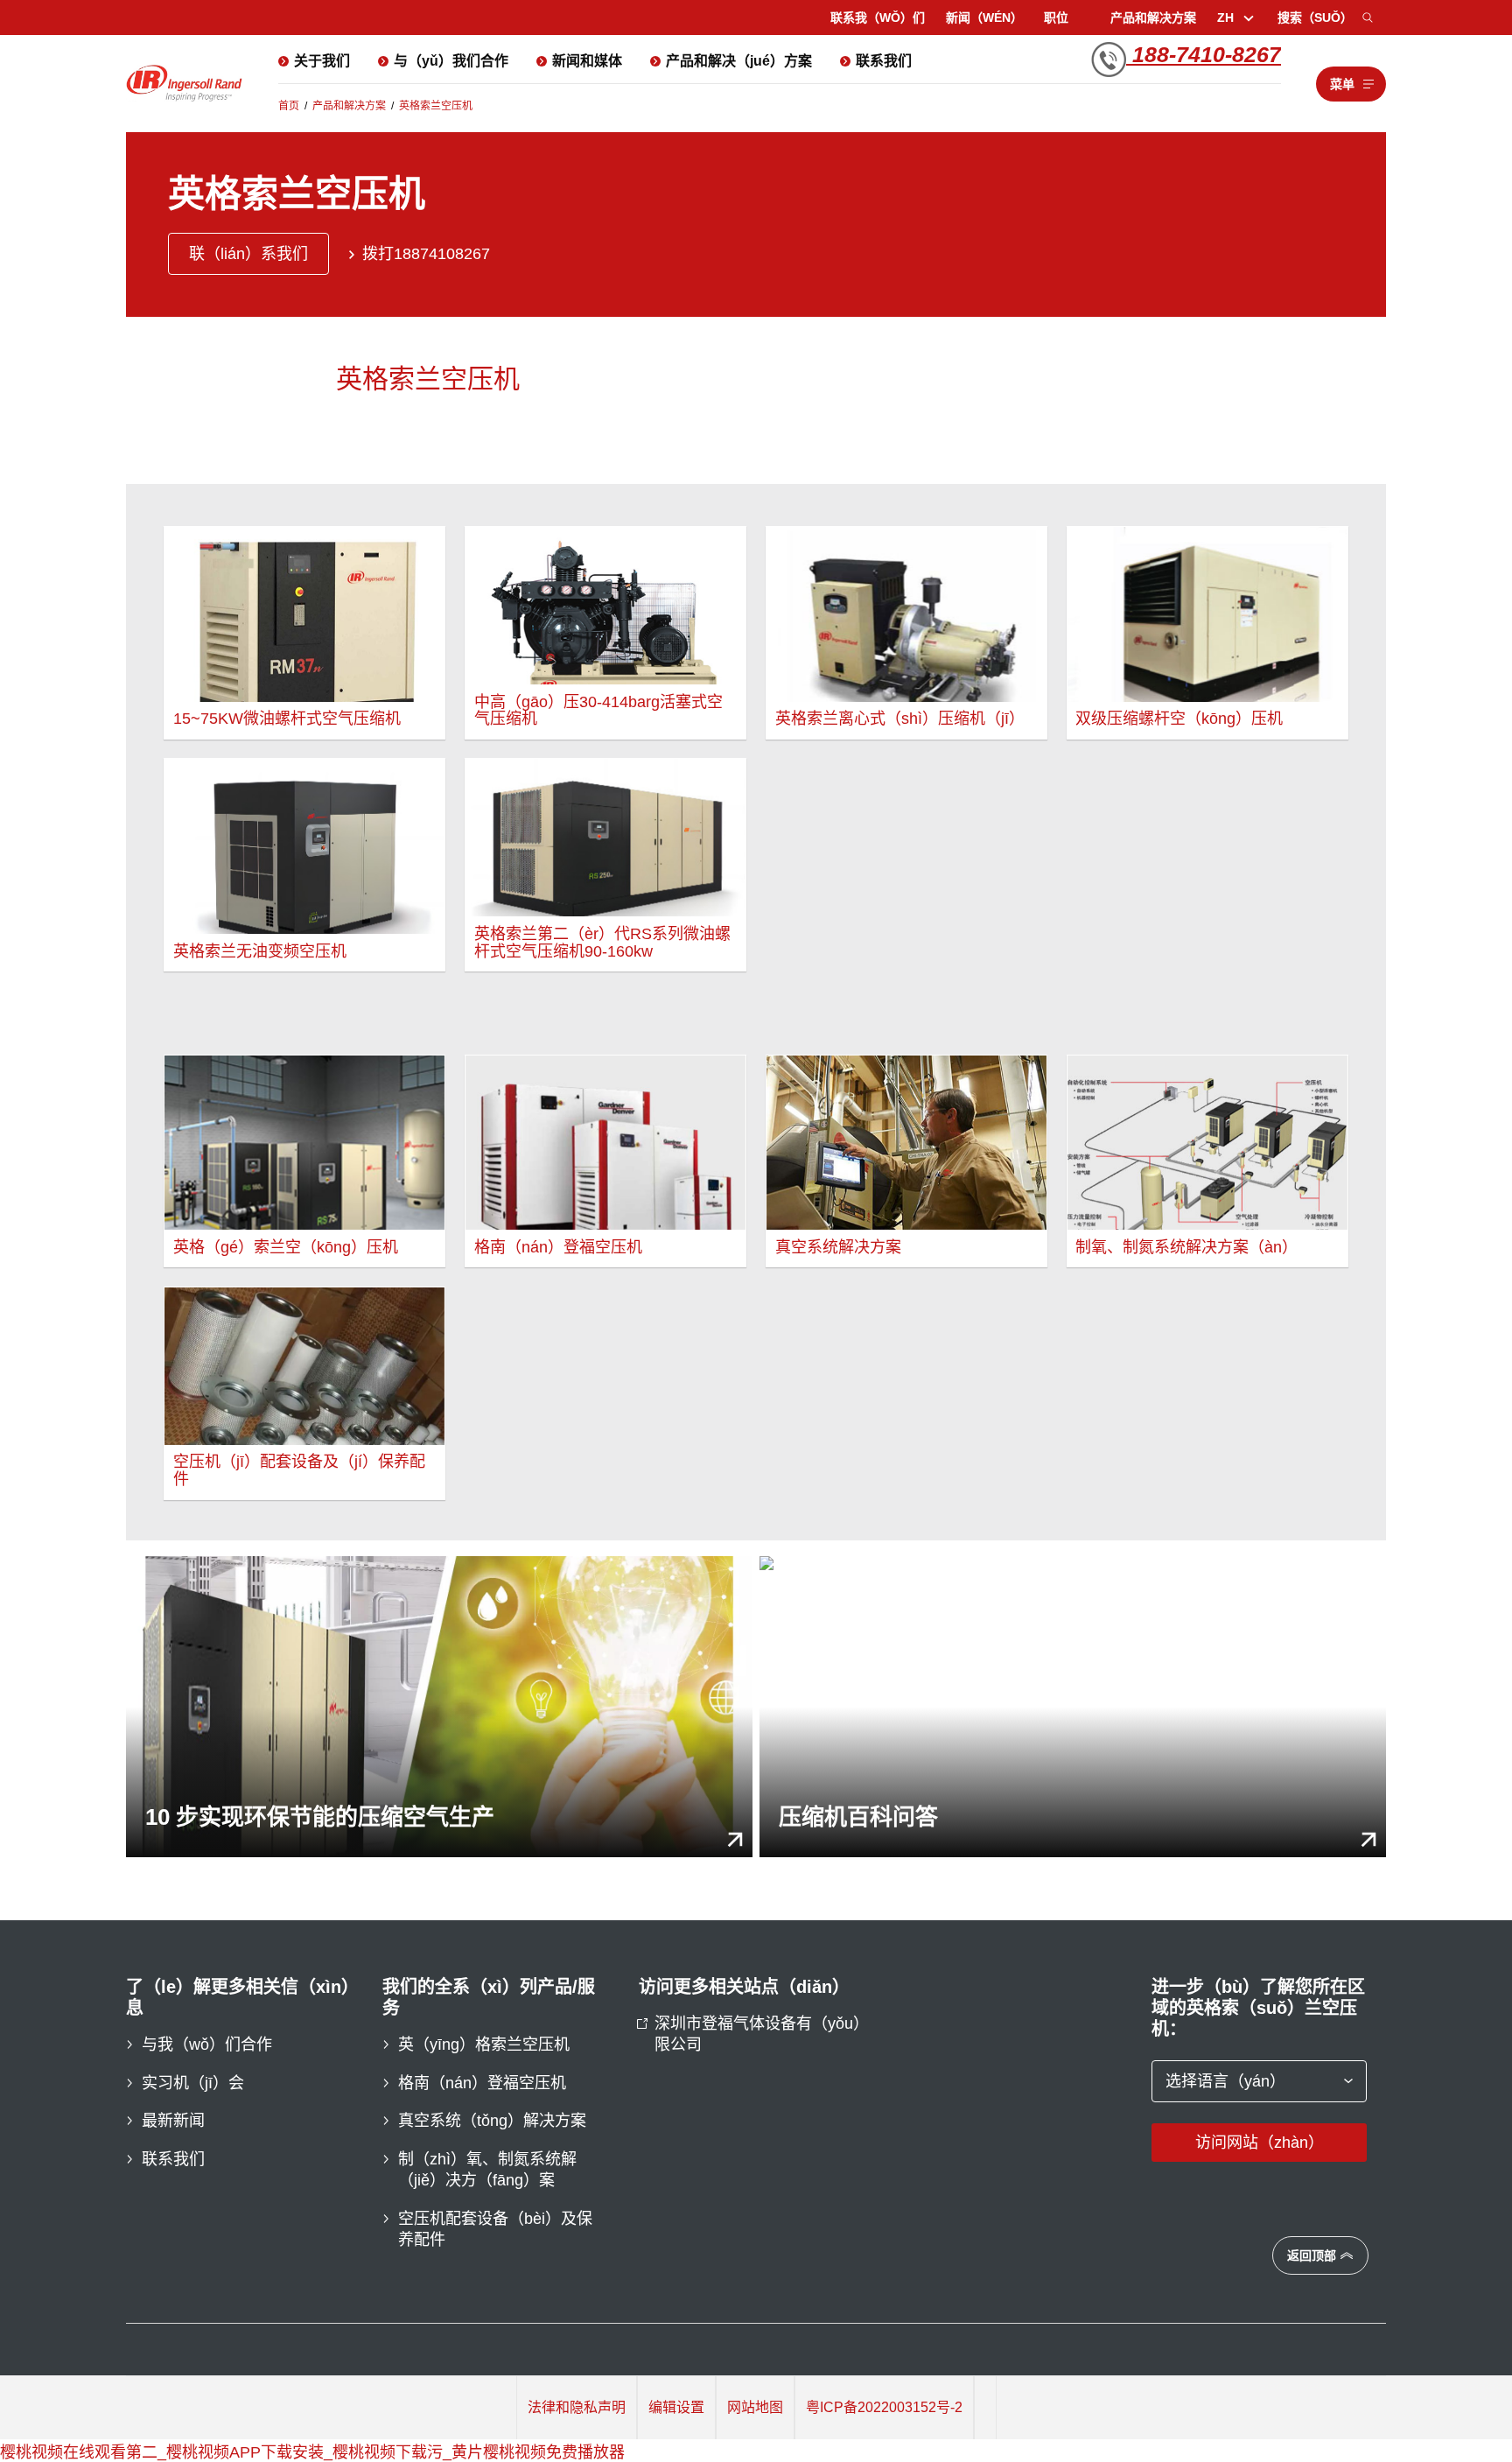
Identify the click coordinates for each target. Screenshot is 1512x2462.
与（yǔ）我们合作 (451, 61)
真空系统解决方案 (838, 1247)
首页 (289, 106)
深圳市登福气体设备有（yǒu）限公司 (758, 2034)
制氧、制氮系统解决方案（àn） (1186, 1247)
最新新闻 (173, 2121)
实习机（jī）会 (193, 2083)
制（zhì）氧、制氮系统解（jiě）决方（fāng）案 (487, 2170)
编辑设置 (676, 2407)
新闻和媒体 (587, 61)
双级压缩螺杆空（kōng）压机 (1179, 719)
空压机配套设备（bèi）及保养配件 (495, 2229)
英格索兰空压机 (436, 106)
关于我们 (322, 61)
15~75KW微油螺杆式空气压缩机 (287, 719)
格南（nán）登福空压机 (558, 1247)
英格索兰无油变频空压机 (260, 951)
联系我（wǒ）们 (878, 18)
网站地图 (755, 2407)
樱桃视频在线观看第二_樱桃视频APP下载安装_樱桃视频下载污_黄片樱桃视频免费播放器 (312, 2452)
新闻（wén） (984, 18)
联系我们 (884, 61)
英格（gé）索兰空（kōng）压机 (286, 1247)
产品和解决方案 (1153, 18)
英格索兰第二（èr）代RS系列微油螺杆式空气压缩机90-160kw (602, 943)
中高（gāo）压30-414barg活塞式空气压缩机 (598, 711)
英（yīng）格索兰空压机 (484, 2045)
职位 (1056, 18)
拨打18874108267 (426, 254)
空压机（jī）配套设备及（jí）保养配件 (299, 1470)
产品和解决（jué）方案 (739, 61)
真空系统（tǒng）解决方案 (492, 2121)
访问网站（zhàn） (1260, 2143)
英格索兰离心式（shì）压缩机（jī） (900, 719)
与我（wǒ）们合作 (207, 2045)
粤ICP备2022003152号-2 (884, 2407)
